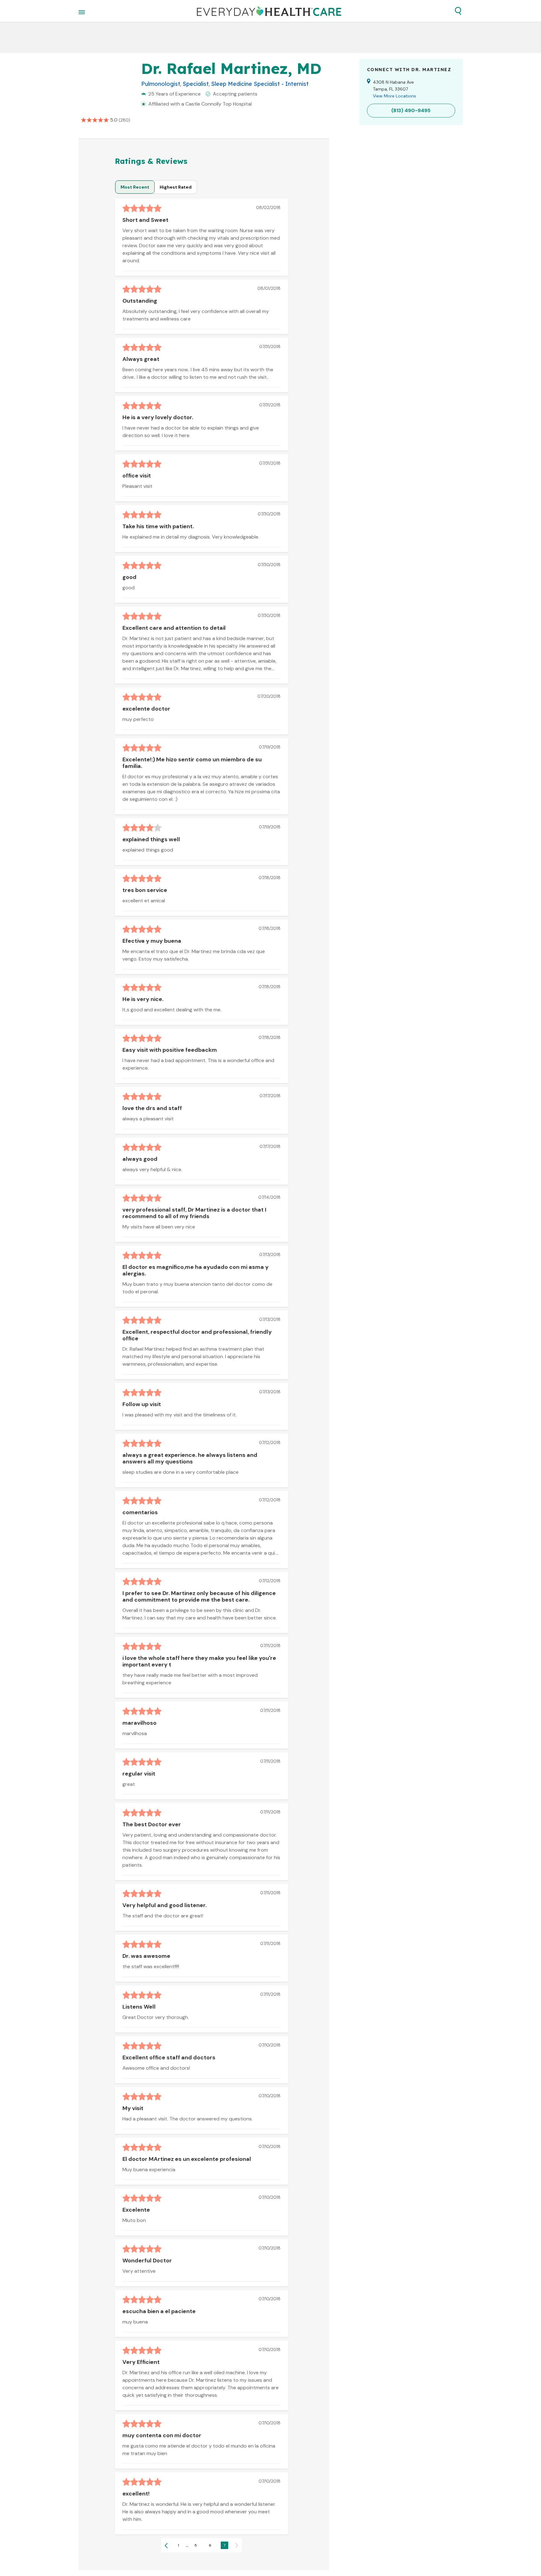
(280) (124, 120)
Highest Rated (176, 187)
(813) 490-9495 (411, 110)
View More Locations (394, 96)
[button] (458, 11)
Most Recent (135, 187)
